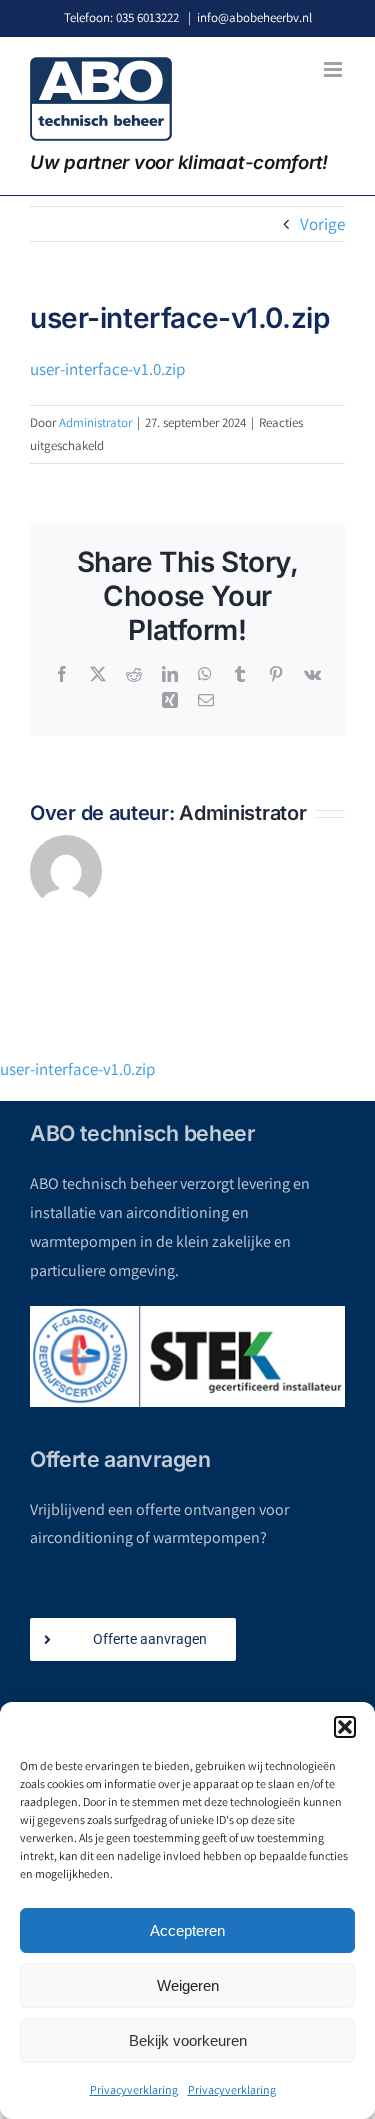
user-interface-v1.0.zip (107, 369)
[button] (345, 1727)
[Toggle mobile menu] (334, 69)
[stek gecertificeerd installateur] (187, 1356)
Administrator (95, 422)
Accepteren (187, 1930)
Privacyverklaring (134, 2089)
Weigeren (188, 1985)
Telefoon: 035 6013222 (121, 17)
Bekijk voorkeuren (188, 2040)
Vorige (322, 224)
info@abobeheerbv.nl (254, 17)
